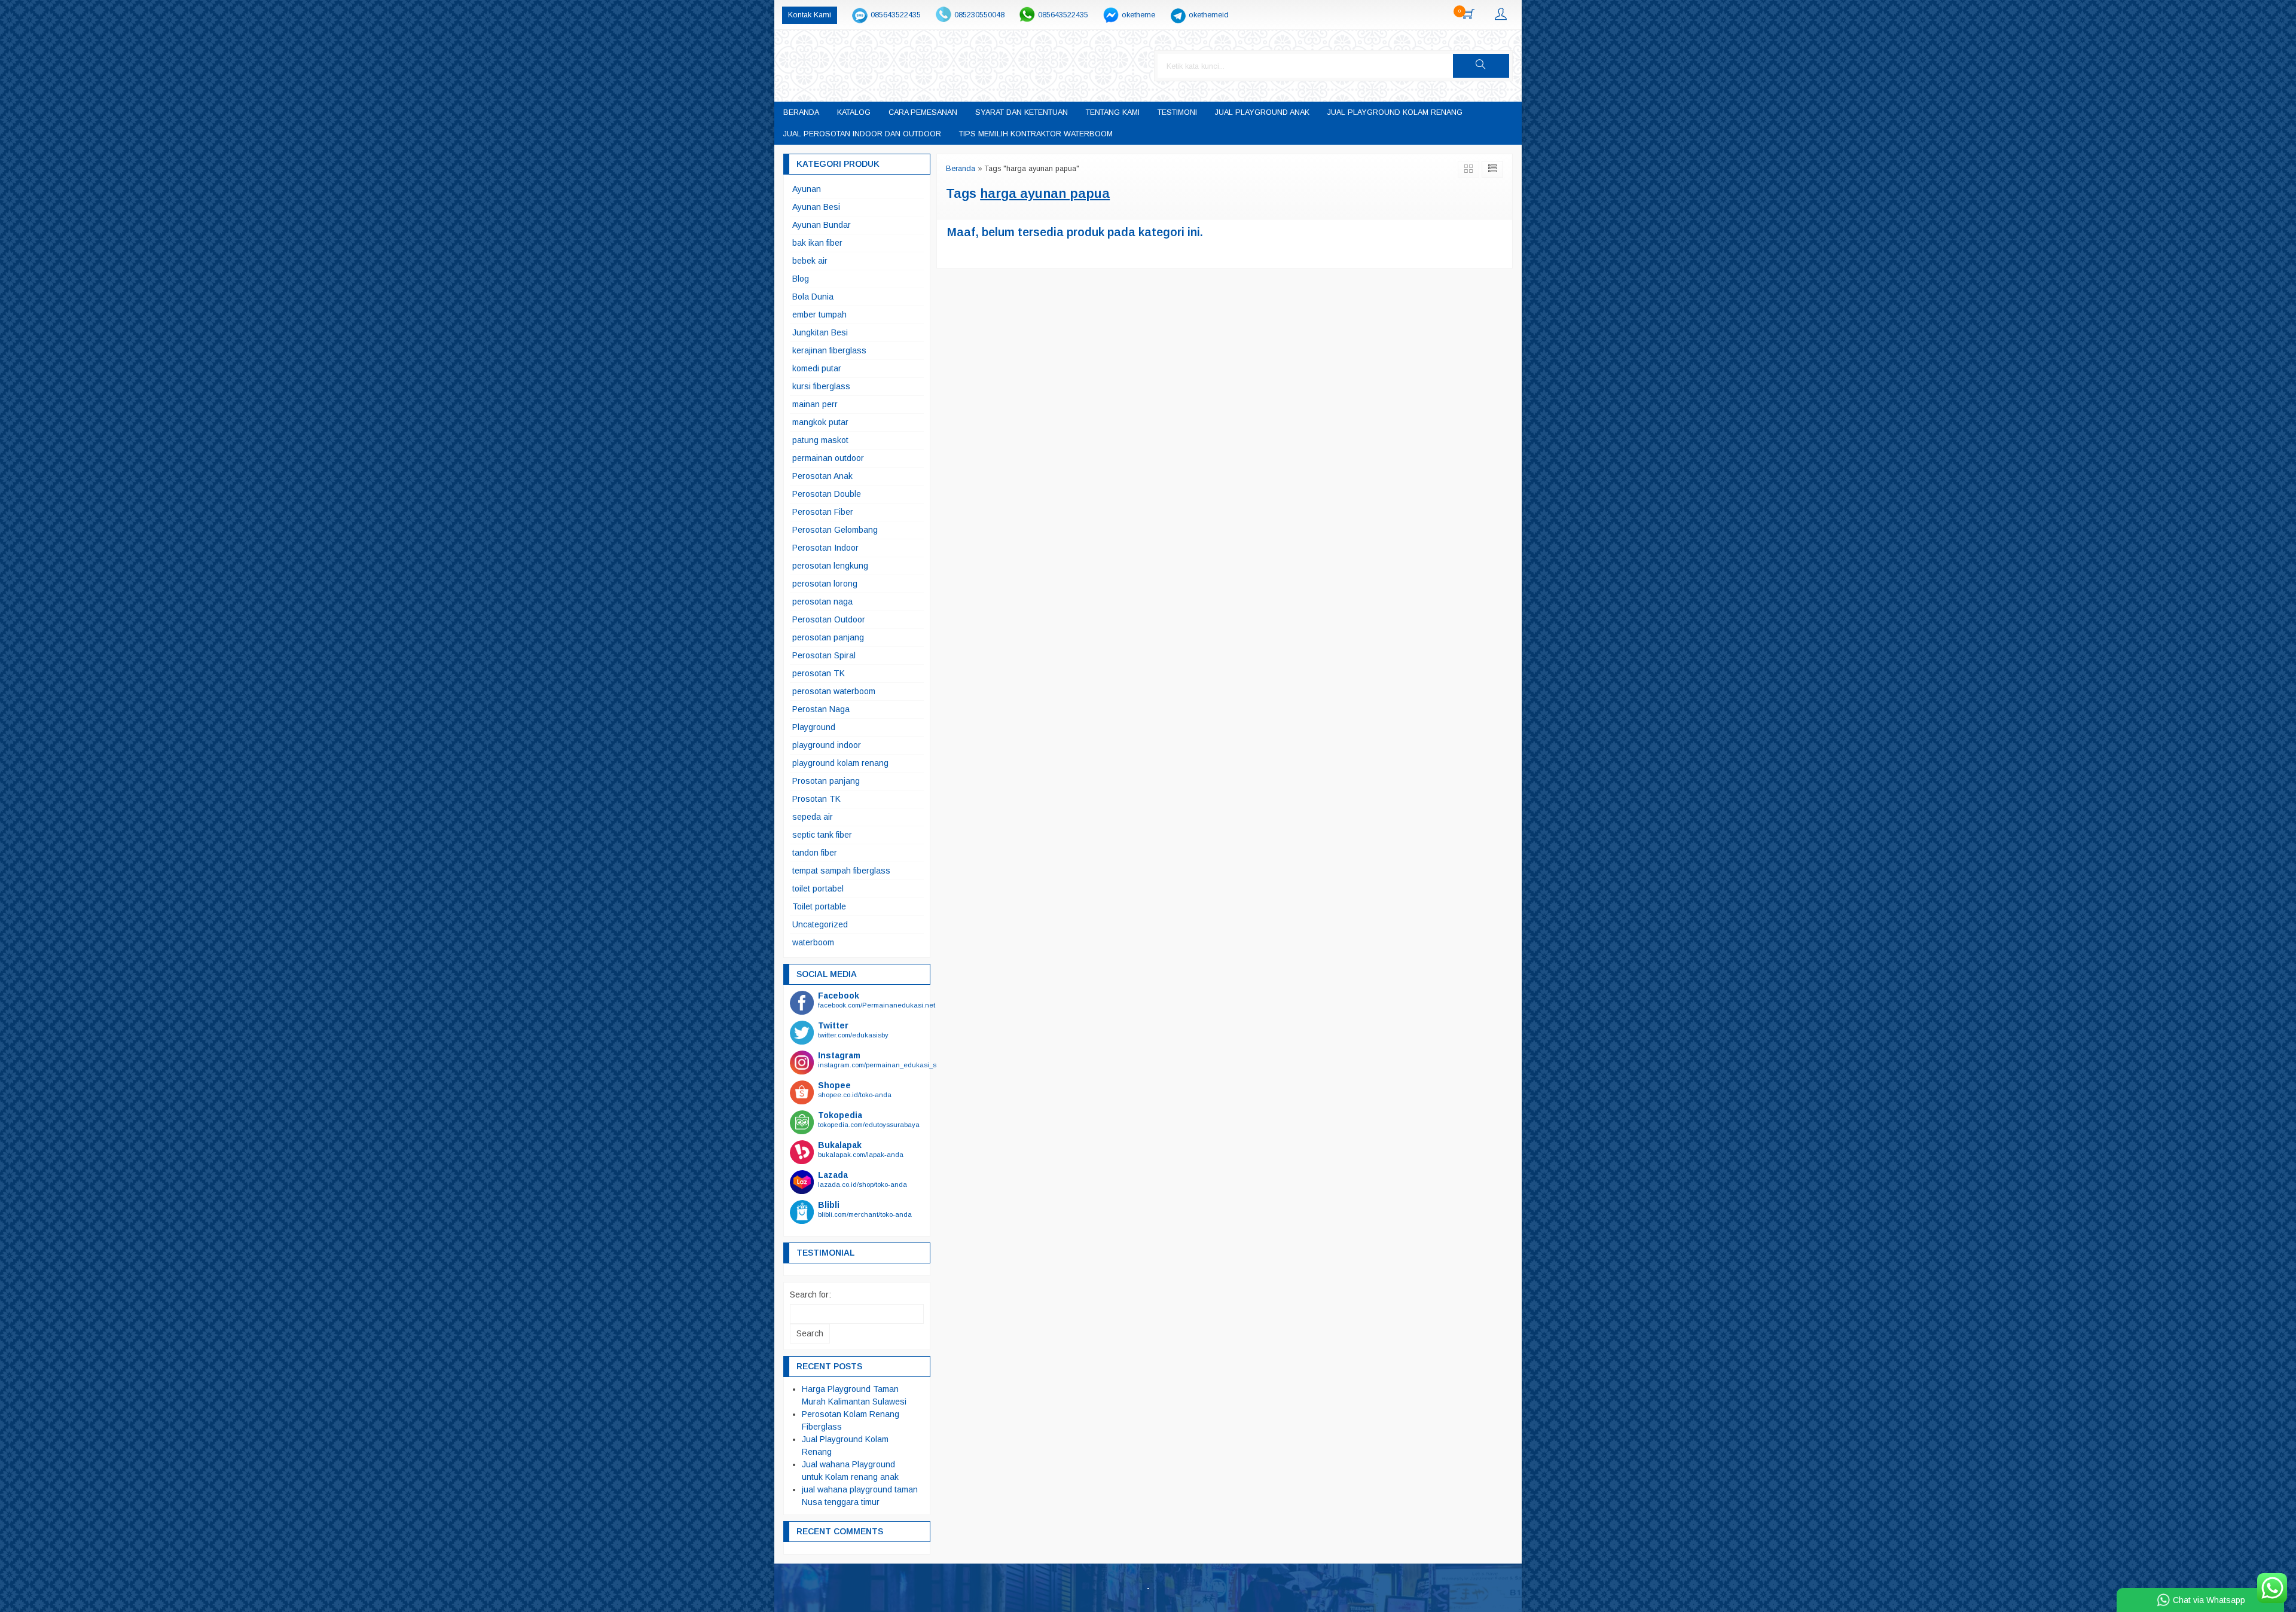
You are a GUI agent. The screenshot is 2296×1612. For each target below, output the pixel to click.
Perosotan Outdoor (829, 619)
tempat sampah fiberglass (841, 871)
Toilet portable (819, 906)
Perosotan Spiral (824, 655)
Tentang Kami (1113, 112)
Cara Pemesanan (923, 112)
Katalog (854, 112)
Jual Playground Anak (1262, 112)
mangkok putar (820, 422)
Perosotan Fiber (823, 512)
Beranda (801, 112)
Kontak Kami (810, 15)
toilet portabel (818, 889)
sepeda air (813, 817)
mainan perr (815, 404)
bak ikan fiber (817, 243)
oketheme (1138, 15)
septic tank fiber (822, 835)
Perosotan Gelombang (835, 530)
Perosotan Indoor (825, 548)
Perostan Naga (821, 709)
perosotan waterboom (834, 691)
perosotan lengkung (830, 566)
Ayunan (807, 189)
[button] (1481, 66)
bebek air (810, 261)
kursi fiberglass (821, 386)
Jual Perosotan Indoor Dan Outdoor (862, 134)
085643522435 (896, 15)
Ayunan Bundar (822, 225)
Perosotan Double (827, 494)
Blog (801, 279)
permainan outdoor (828, 458)
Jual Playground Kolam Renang (1395, 112)
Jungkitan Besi (820, 332)
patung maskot (820, 440)
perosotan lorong (825, 584)
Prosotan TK (816, 799)
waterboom (813, 942)
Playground (814, 727)
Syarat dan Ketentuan (1022, 112)
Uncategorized (820, 924)
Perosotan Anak (822, 476)
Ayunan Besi (816, 207)
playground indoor (827, 745)
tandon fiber (815, 853)
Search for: (810, 1295)
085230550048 (979, 15)
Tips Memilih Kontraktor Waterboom (1036, 134)
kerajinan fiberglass (829, 350)
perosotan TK (819, 673)
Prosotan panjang (826, 781)
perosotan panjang (828, 637)
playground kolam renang (840, 763)
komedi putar (817, 368)
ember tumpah (819, 315)
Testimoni (1177, 112)
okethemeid (1209, 15)
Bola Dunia (813, 297)
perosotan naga (822, 602)
